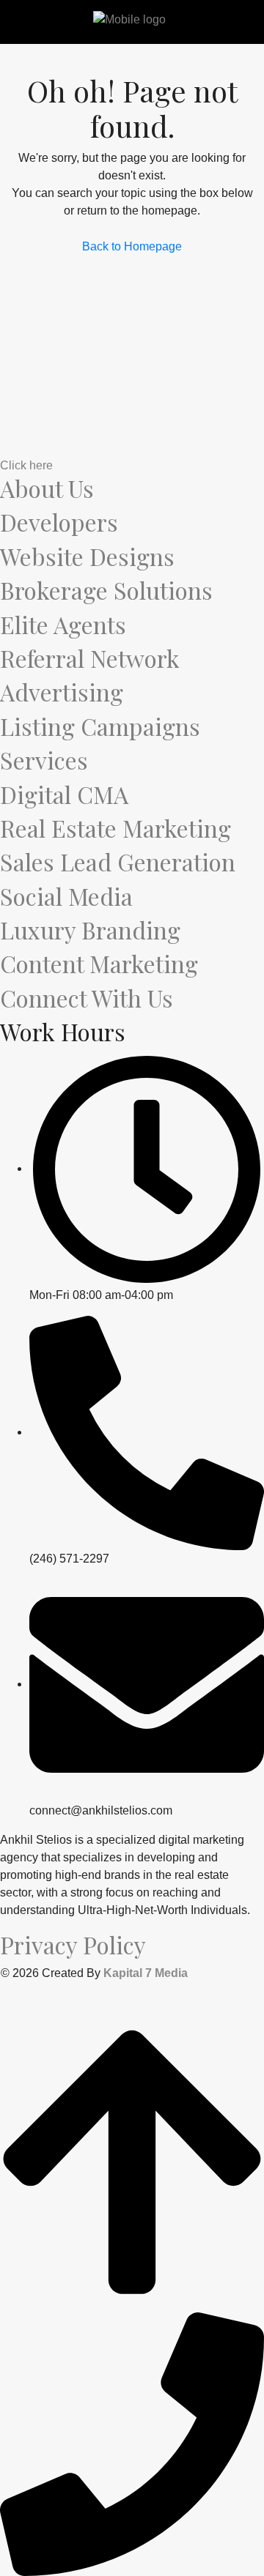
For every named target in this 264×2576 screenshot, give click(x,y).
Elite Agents (63, 624)
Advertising (62, 692)
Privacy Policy (73, 1944)
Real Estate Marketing (115, 828)
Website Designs (87, 556)
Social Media (66, 896)
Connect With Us (87, 998)
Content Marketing (99, 963)
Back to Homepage (132, 246)
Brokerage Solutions (106, 590)
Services (44, 760)
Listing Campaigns (100, 726)
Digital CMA (64, 794)
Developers (59, 522)
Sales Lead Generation (118, 861)
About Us (47, 488)
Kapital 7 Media (146, 1973)
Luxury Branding (90, 930)
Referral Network (90, 658)
